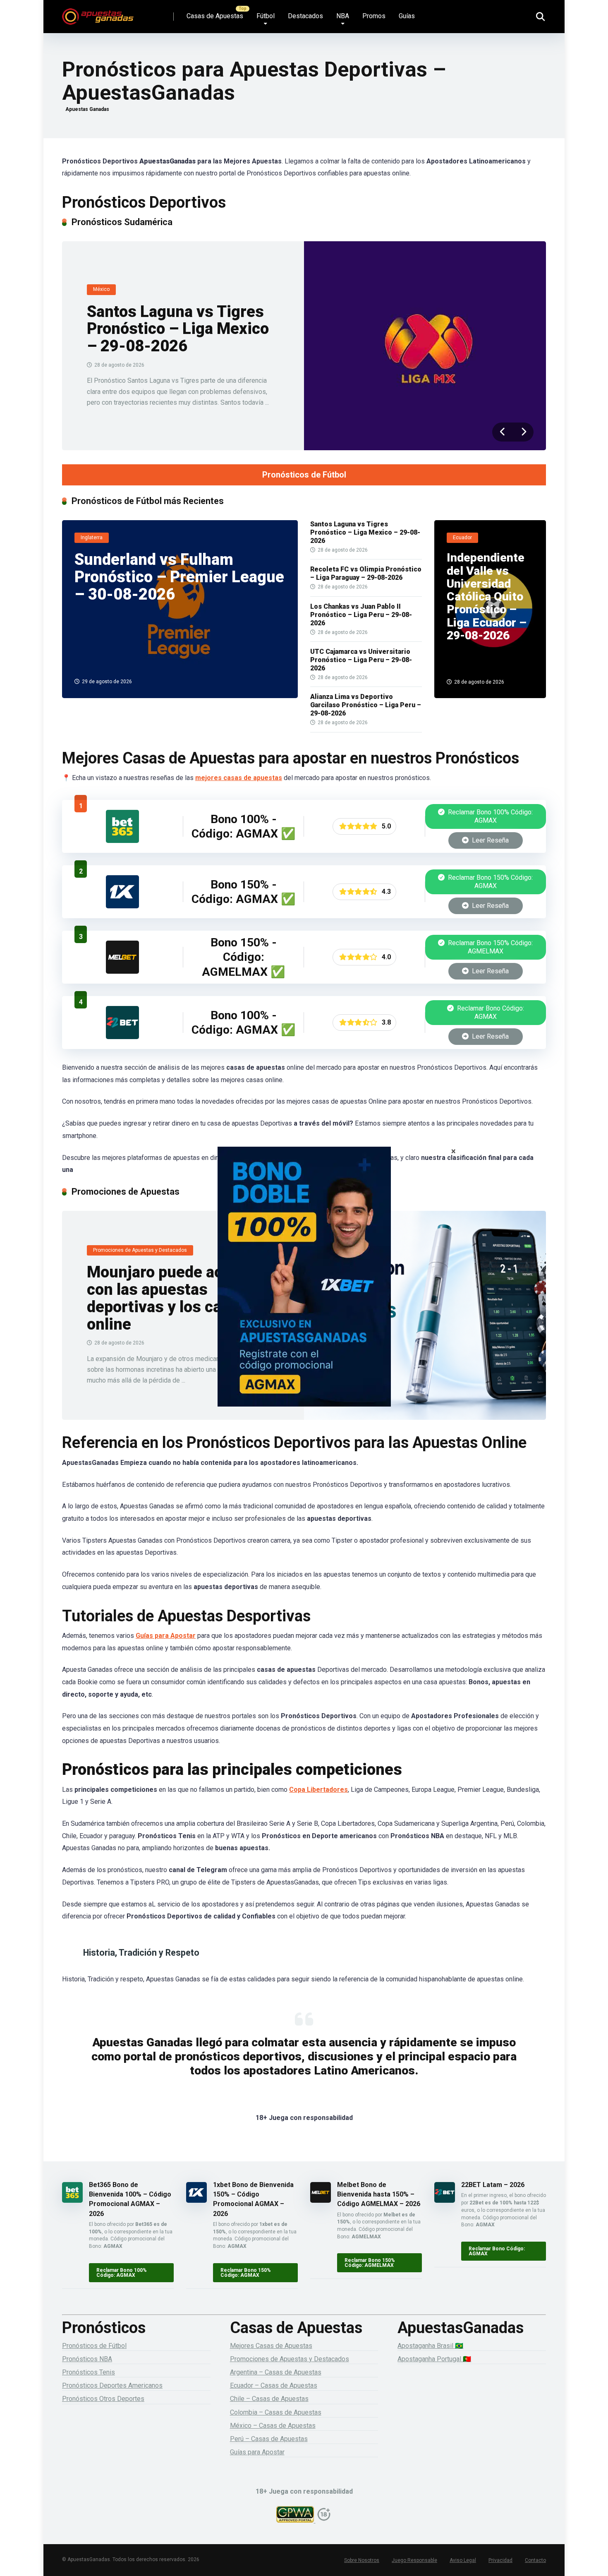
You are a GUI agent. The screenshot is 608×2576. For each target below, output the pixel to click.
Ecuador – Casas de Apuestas (274, 2385)
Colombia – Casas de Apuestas (276, 2412)
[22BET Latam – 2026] (122, 1037)
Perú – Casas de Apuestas (269, 2439)
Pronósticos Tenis (89, 2372)
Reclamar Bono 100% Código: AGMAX (490, 816)
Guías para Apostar (166, 1636)
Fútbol (266, 16)
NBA (343, 16)
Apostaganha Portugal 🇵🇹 (434, 2359)
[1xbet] (304, 1288)
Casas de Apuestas (215, 16)
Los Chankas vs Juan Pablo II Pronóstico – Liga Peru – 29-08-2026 (361, 615)
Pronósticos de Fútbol (304, 475)
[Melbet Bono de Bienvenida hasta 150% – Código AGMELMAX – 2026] (122, 971)
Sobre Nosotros (362, 2560)
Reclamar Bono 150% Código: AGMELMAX (490, 947)
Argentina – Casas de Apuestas (276, 2372)
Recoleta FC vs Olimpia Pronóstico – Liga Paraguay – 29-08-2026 (366, 573)
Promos (374, 16)
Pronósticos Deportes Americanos (112, 2385)
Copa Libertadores (318, 1790)
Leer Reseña (490, 840)
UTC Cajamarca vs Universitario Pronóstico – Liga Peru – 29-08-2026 (361, 660)
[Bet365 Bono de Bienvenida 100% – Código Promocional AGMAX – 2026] (122, 841)
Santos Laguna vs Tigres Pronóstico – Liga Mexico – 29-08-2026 (178, 329)
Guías (407, 16)
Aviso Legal (463, 2560)
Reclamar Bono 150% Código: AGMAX (490, 882)
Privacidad (500, 2560)
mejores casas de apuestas (239, 778)
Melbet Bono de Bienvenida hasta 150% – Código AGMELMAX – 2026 (379, 2194)
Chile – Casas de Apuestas (269, 2399)
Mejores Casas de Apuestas (271, 2346)
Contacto (535, 2560)
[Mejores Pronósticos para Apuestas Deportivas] (98, 13)
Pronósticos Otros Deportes (103, 2399)
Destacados (305, 16)
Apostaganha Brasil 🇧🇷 (430, 2346)
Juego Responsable (414, 2560)
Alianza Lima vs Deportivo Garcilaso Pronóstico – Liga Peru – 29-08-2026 (366, 705)
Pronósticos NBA (87, 2359)
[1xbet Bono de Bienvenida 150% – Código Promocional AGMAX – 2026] (122, 906)
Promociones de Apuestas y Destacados (290, 2359)
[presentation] (503, 432)
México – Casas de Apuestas (273, 2426)
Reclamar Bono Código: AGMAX (490, 1012)
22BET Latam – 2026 (493, 2185)
